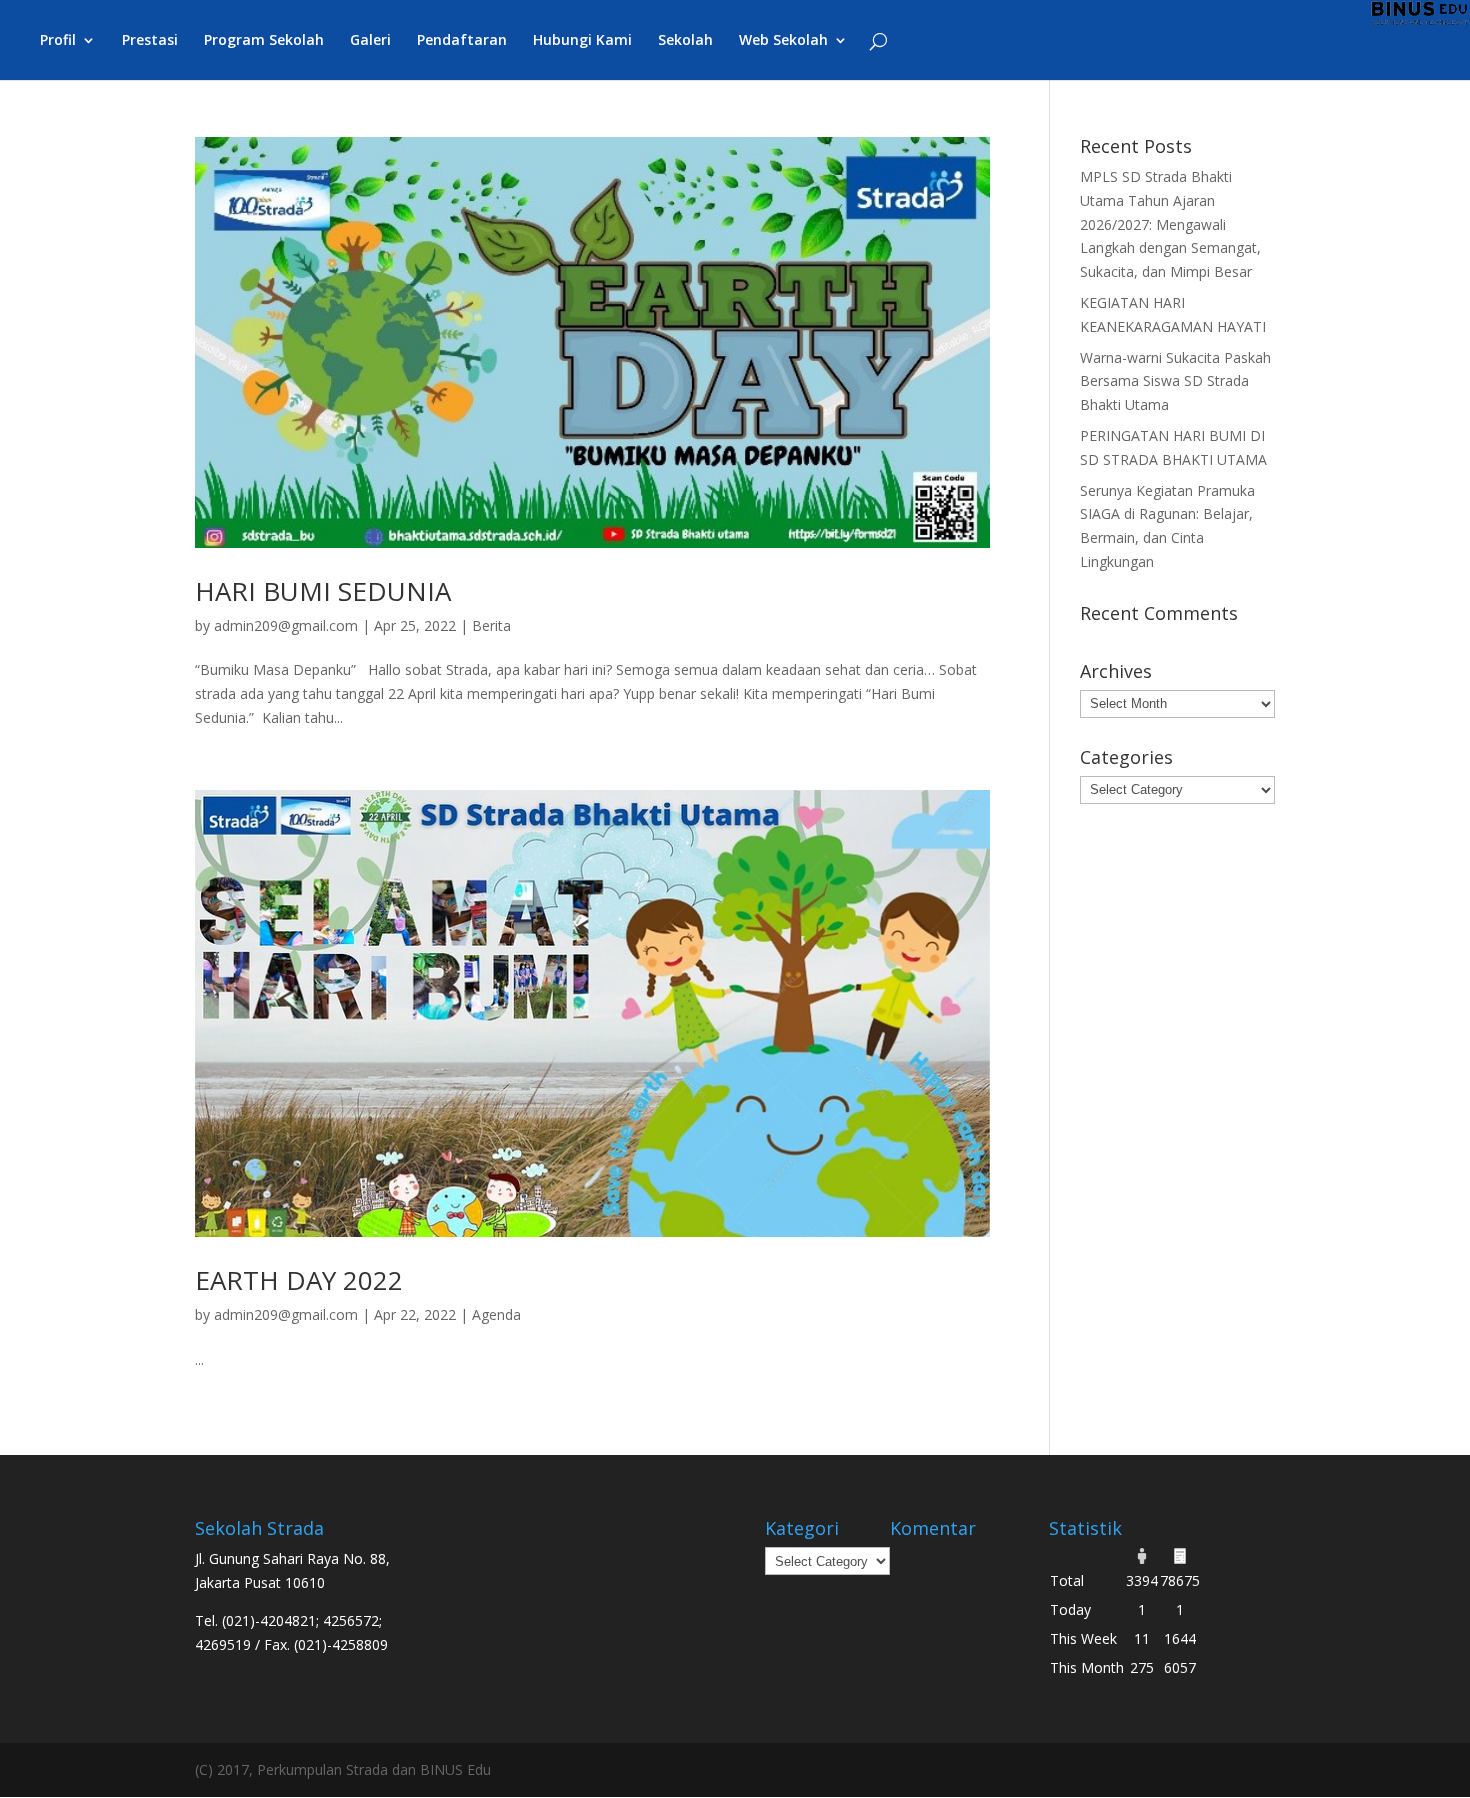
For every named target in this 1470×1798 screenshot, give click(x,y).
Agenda (496, 1314)
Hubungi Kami (582, 41)
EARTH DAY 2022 (299, 1280)
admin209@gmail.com (286, 625)
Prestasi (150, 41)
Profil (58, 41)
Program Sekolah (264, 41)
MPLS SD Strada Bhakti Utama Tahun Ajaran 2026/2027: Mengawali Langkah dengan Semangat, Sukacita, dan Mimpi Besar (1170, 224)
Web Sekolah (783, 41)
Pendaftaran (462, 41)
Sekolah (685, 41)
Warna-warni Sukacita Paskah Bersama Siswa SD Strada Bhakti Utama (1175, 381)
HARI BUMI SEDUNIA (323, 591)
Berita (491, 625)
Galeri (370, 41)
